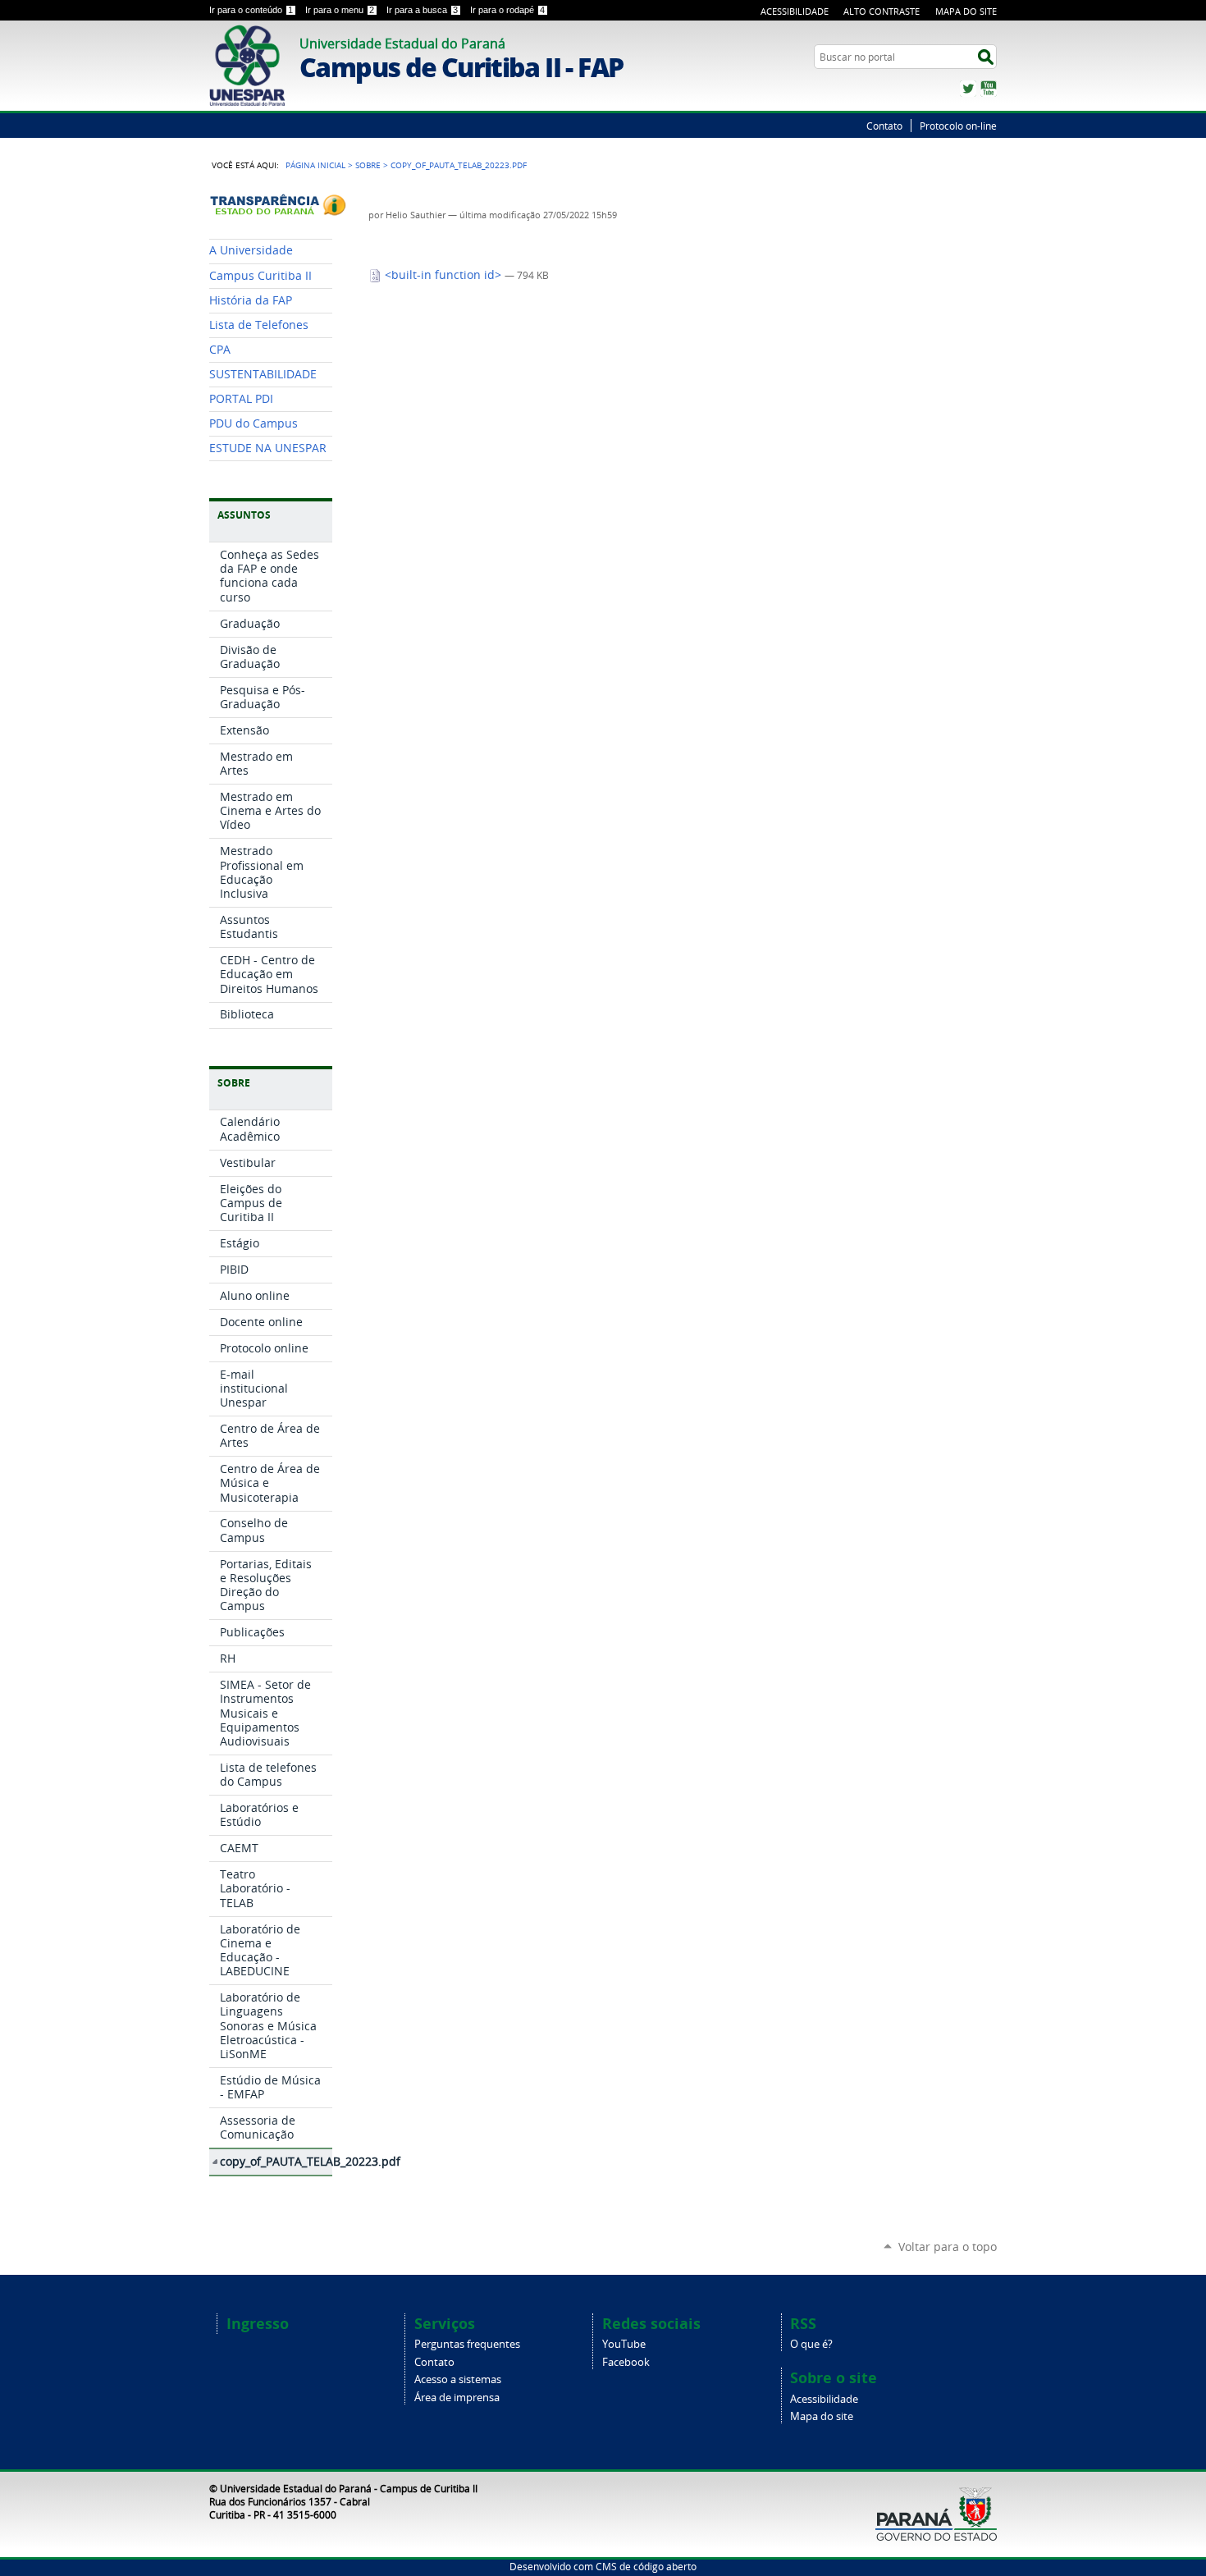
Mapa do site (822, 2416)
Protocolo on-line (958, 126)
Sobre (368, 165)
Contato (884, 126)
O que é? (811, 2344)
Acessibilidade (795, 11)
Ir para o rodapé (507, 10)
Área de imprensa (457, 2398)
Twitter (968, 89)
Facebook (626, 2362)
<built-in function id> (443, 275)
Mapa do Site (966, 11)
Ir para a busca (422, 10)
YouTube (989, 89)
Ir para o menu (340, 10)
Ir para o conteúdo (251, 10)
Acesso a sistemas (458, 2379)
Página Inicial (315, 165)
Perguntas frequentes (467, 2344)
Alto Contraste (882, 11)
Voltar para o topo (948, 2247)
